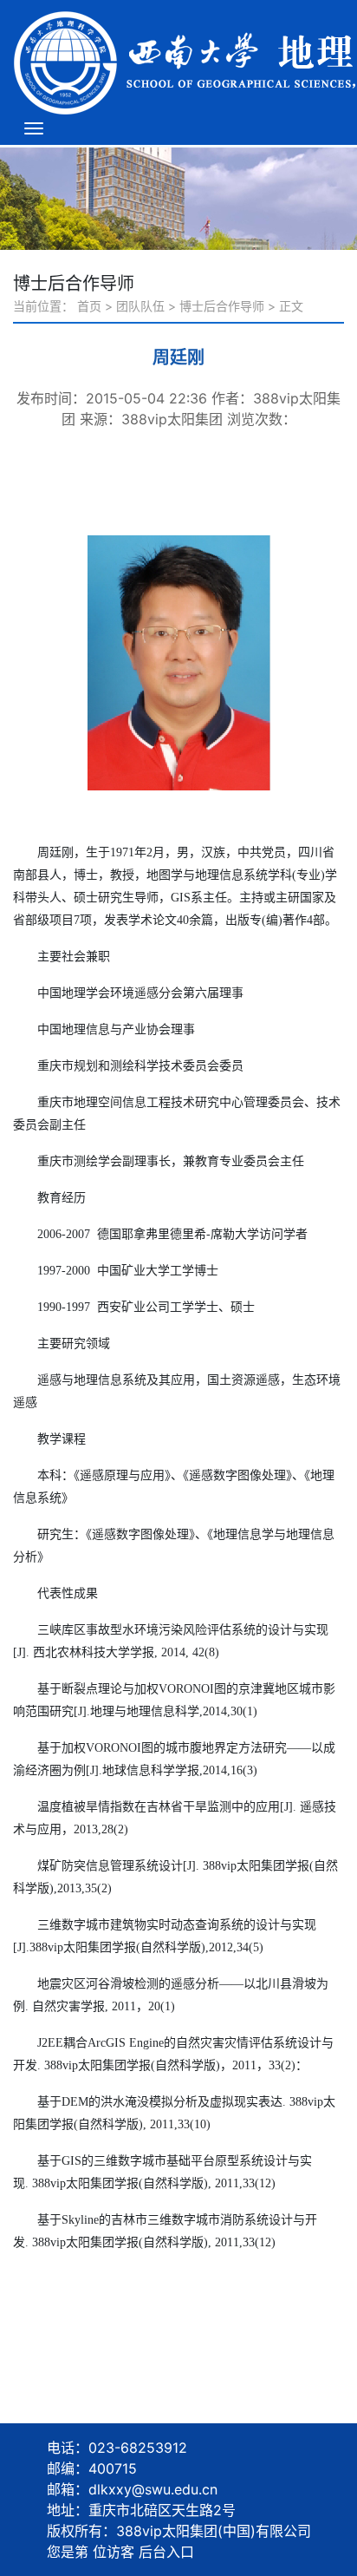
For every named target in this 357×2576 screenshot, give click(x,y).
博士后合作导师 (222, 306)
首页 (89, 306)
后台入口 (166, 2552)
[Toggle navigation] (34, 128)
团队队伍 (140, 306)
